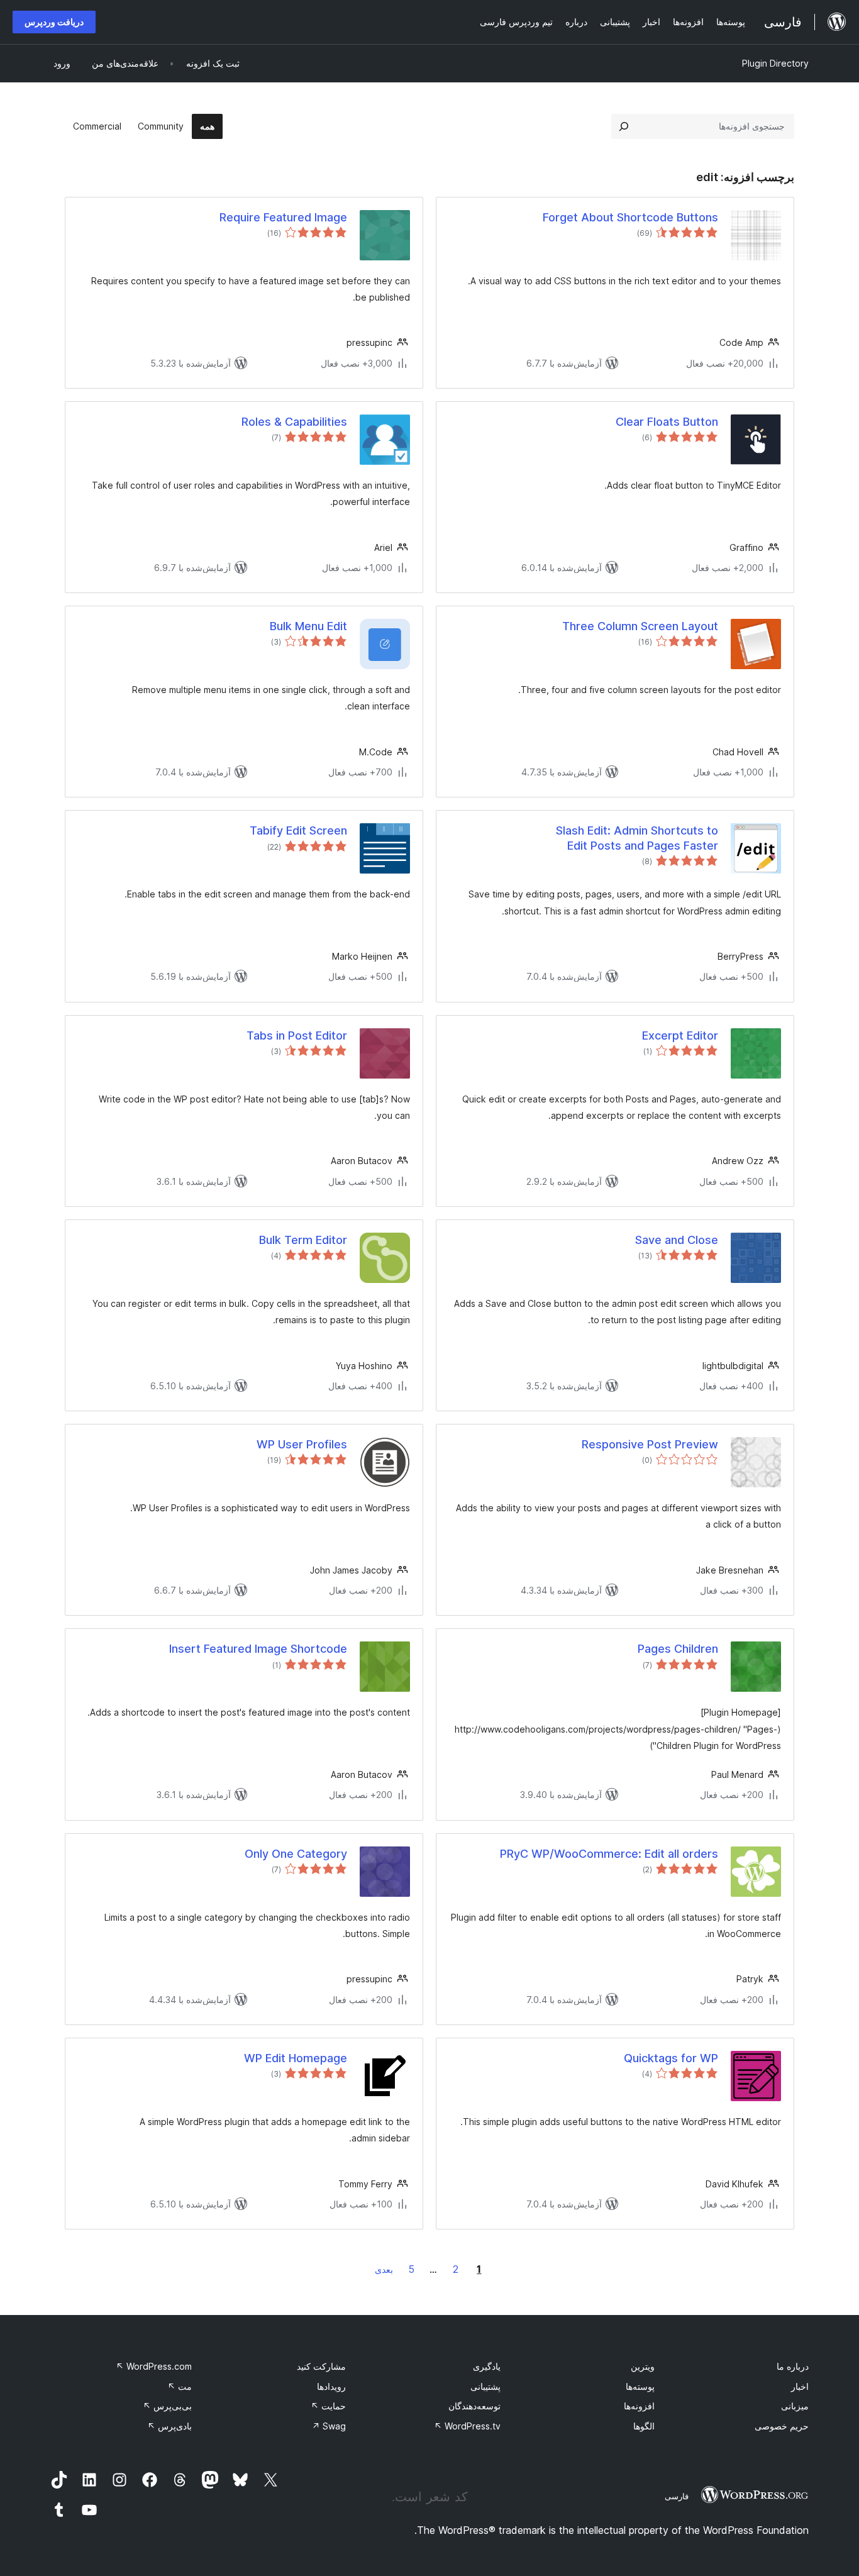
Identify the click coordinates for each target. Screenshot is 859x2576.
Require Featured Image (283, 217)
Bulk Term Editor (303, 1240)
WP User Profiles (302, 1444)
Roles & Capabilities (294, 422)
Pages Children (678, 1649)
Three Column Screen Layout (640, 626)
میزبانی (795, 2406)
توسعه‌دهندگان (474, 2406)
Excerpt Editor (680, 1035)
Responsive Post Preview (650, 1444)
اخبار (800, 2386)
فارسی (677, 2496)
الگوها (644, 2426)
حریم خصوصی (782, 2426)
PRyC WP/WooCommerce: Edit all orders (609, 1854)
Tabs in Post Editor (297, 1035)
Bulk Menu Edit (308, 626)
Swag (329, 2426)
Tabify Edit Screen (298, 830)
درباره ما (793, 2366)
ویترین (643, 2366)
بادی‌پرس (169, 2426)
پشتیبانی (485, 2386)
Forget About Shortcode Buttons (630, 217)
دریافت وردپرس (54, 22)
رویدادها (331, 2386)
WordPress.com (154, 2366)
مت (180, 2386)
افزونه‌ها (639, 2406)
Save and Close (677, 1240)
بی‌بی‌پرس (167, 2406)
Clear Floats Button (667, 422)
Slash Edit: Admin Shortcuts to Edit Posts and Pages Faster (637, 838)
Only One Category (296, 1854)
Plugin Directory (775, 63)
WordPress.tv (467, 2426)
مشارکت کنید (321, 2366)
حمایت (328, 2406)
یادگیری (487, 2366)
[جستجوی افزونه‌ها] (624, 126)
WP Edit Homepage (296, 2058)
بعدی (384, 2269)
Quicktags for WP (671, 2058)
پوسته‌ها (640, 2386)
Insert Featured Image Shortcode (258, 1649)
